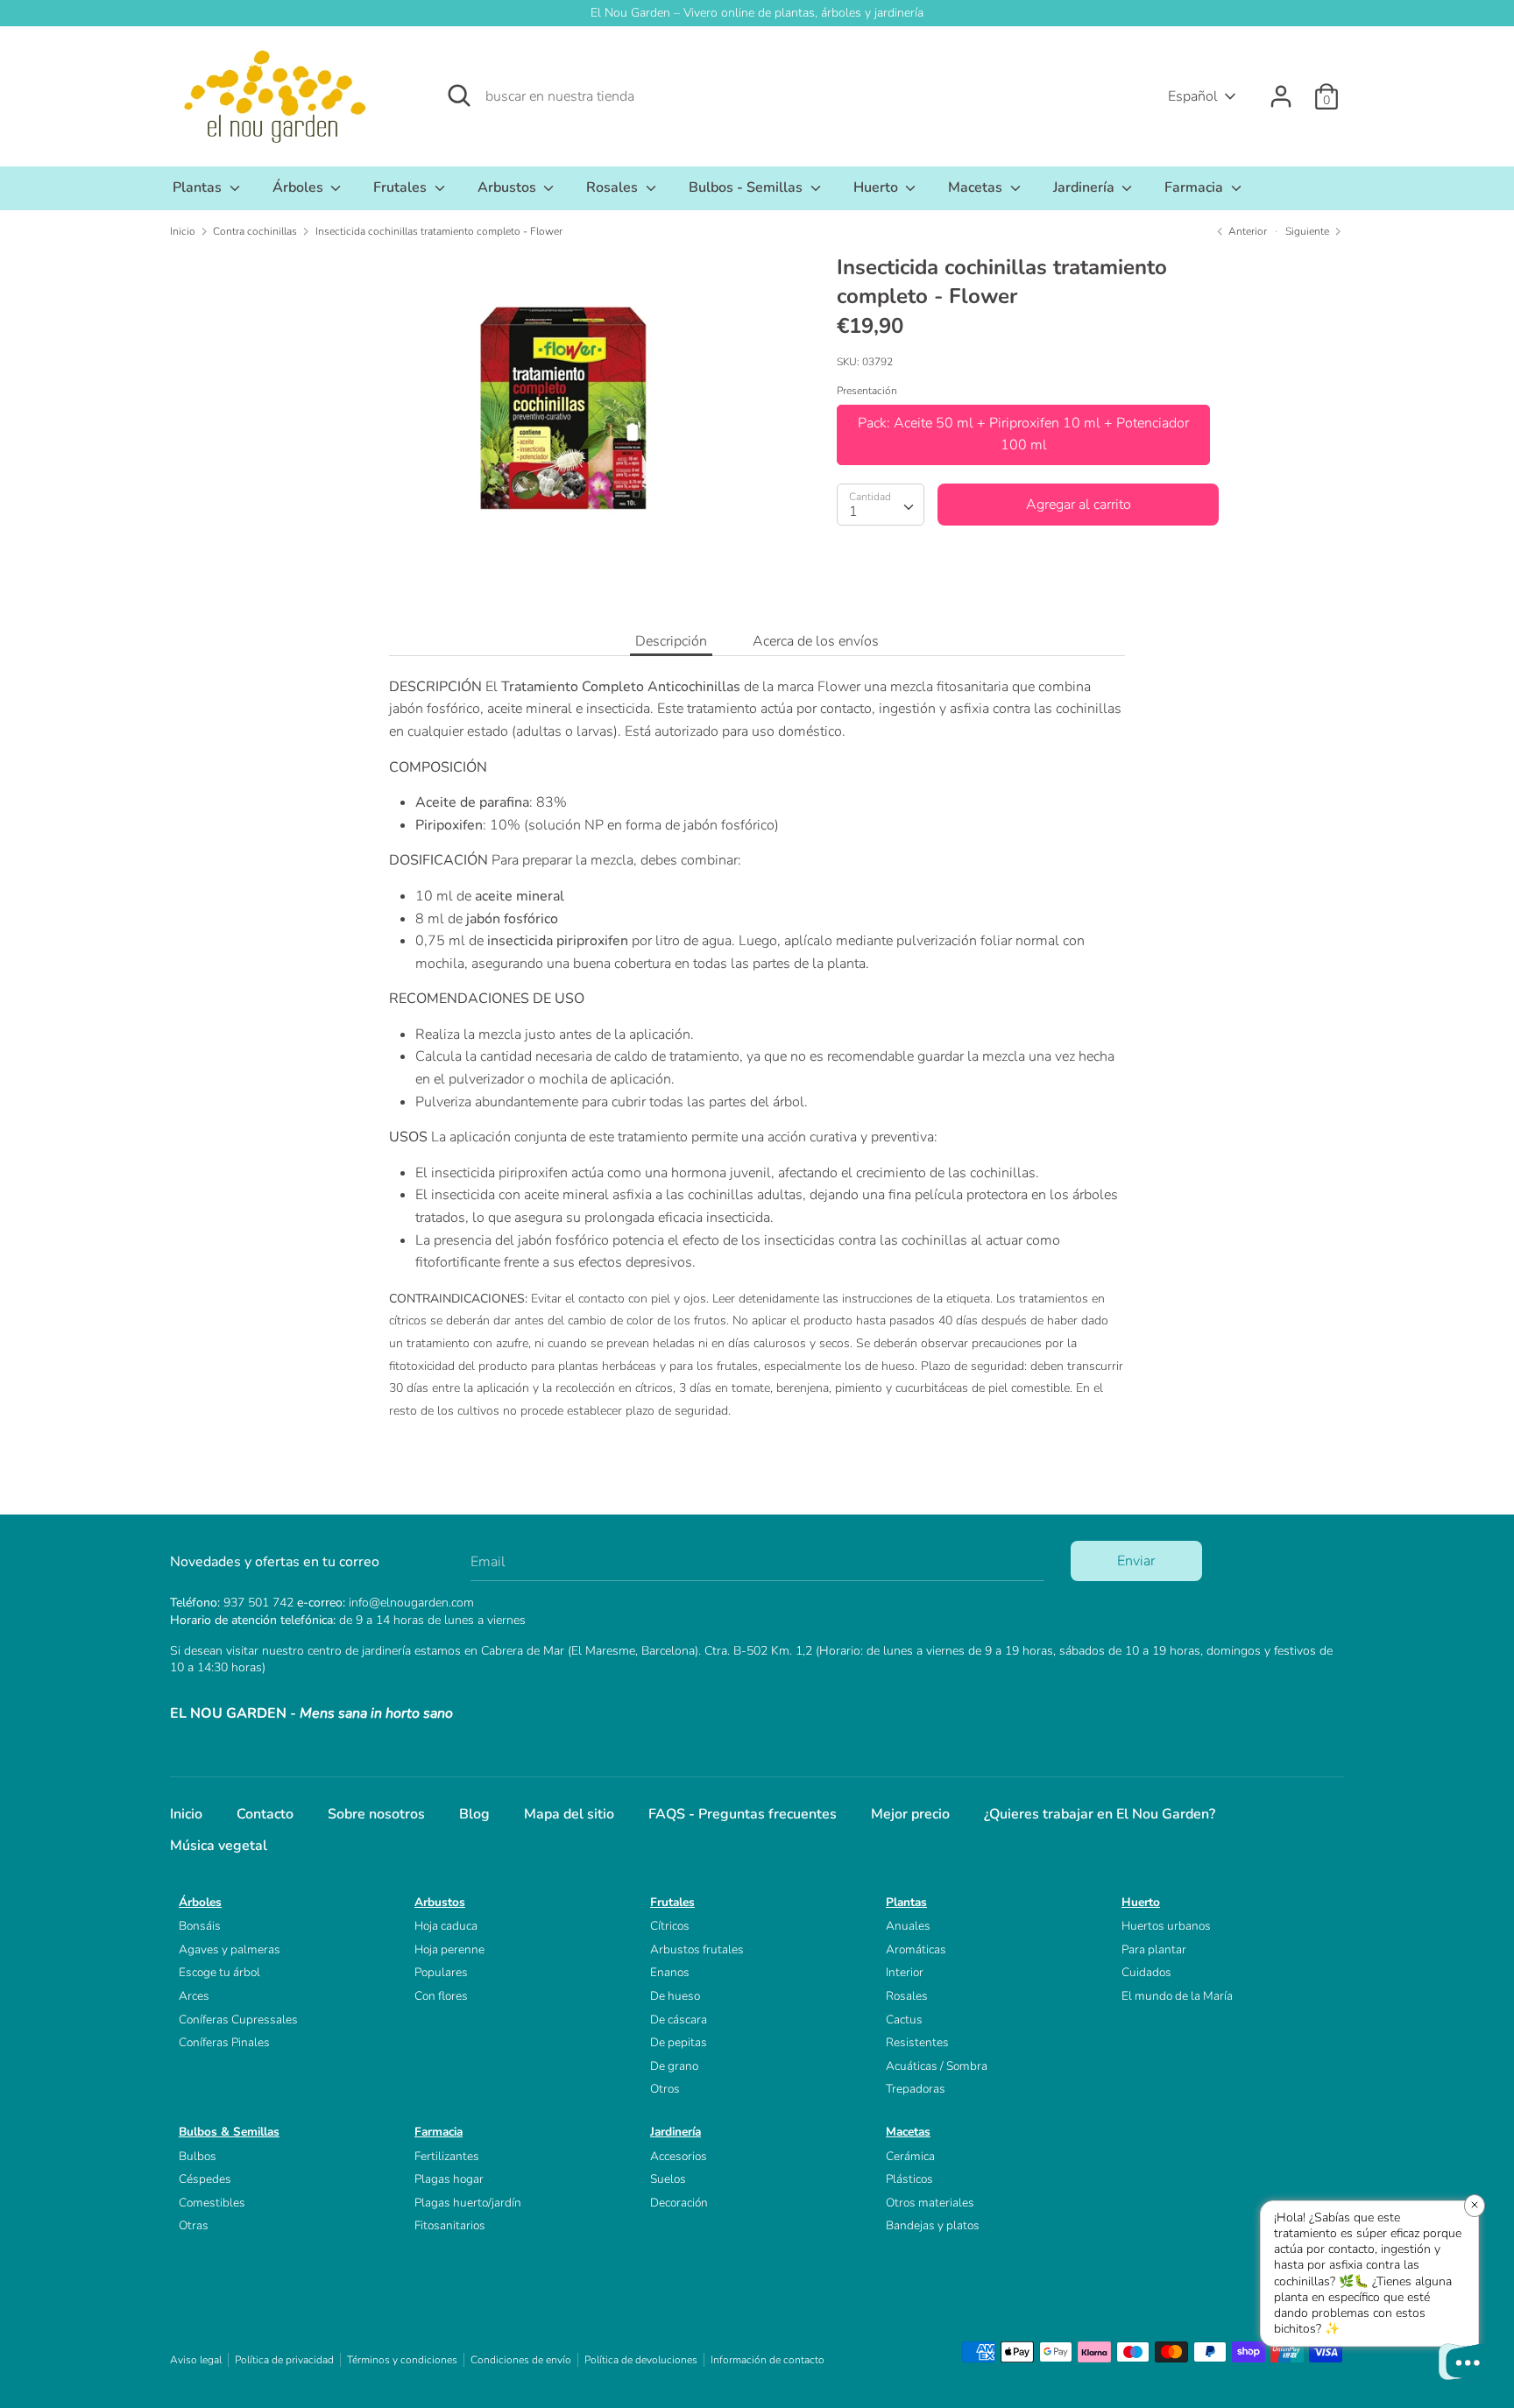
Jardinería (1086, 187)
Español (1193, 96)
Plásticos (909, 2179)
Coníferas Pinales (224, 2042)
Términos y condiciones (402, 2360)
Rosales (614, 187)
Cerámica (910, 2156)
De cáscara (679, 2020)
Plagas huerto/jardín (468, 2203)
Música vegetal (219, 1846)
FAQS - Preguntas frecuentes (743, 1814)
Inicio (186, 1814)
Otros (665, 2089)
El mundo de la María (1177, 1996)
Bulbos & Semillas (229, 2132)
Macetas (977, 187)
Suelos (668, 2179)
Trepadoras (916, 2089)
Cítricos (670, 1926)
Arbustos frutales (697, 1949)
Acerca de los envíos (816, 641)
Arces (194, 1996)
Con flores (441, 1996)
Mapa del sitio (569, 1814)
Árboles (300, 187)
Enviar (1136, 1561)
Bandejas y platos (933, 2225)
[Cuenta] (1281, 89)
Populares (441, 1972)
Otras (194, 2225)
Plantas (199, 187)
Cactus (904, 2020)
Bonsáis (200, 1926)
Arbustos (509, 187)
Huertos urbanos (1166, 1926)
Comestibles (212, 2203)
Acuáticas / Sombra (937, 2066)
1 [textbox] (853, 512)
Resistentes (917, 2042)
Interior (905, 1972)
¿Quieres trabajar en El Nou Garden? (1100, 1814)
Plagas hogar (449, 2179)
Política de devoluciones (641, 2360)
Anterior (1246, 231)
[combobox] (881, 505)
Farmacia (1196, 187)
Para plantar (1154, 1949)
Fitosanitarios (450, 2225)
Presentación (867, 391)
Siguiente (1309, 231)
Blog (474, 1814)
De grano (674, 2066)
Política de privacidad (284, 2360)
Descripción (671, 641)
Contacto (265, 1814)
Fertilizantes (447, 2156)
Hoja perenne (449, 1949)
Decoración (679, 2203)
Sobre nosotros (376, 1814)
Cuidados (1146, 1972)
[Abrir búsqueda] (459, 95)
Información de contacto (768, 2360)
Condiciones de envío (521, 2360)
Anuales (908, 1926)
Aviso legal (196, 2360)
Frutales (402, 187)
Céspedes (205, 2179)
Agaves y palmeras (230, 1949)
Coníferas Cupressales (238, 2020)
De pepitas (679, 2042)
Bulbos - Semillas (747, 187)
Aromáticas (916, 1949)
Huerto (877, 187)
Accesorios (679, 2156)
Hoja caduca (446, 1926)
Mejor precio (910, 1814)
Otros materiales (930, 2203)
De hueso (675, 1996)
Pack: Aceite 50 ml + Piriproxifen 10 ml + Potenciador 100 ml (1023, 434)
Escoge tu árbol (219, 1972)
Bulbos (198, 2156)
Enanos (670, 1972)
